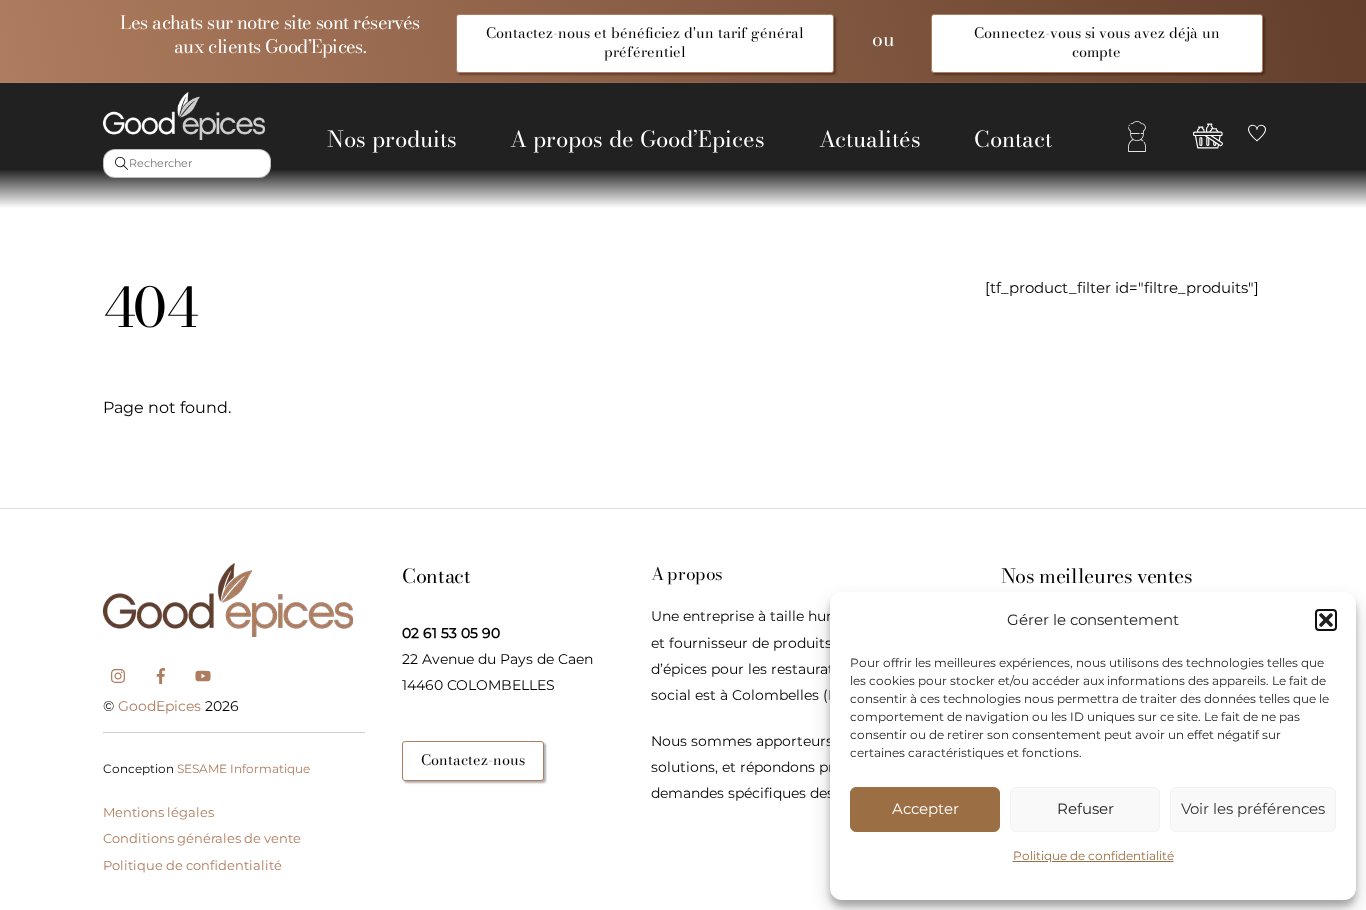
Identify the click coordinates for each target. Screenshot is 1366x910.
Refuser (1085, 808)
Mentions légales (158, 812)
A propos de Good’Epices (637, 139)
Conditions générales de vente (202, 838)
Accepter (925, 808)
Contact (1013, 139)
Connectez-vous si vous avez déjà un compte (1097, 42)
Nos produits (392, 139)
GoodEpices (159, 706)
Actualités (870, 139)
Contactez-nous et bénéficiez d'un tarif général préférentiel (645, 42)
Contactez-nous (473, 760)
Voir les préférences (1253, 808)
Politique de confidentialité (1093, 855)
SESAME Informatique (243, 768)
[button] (1326, 620)
